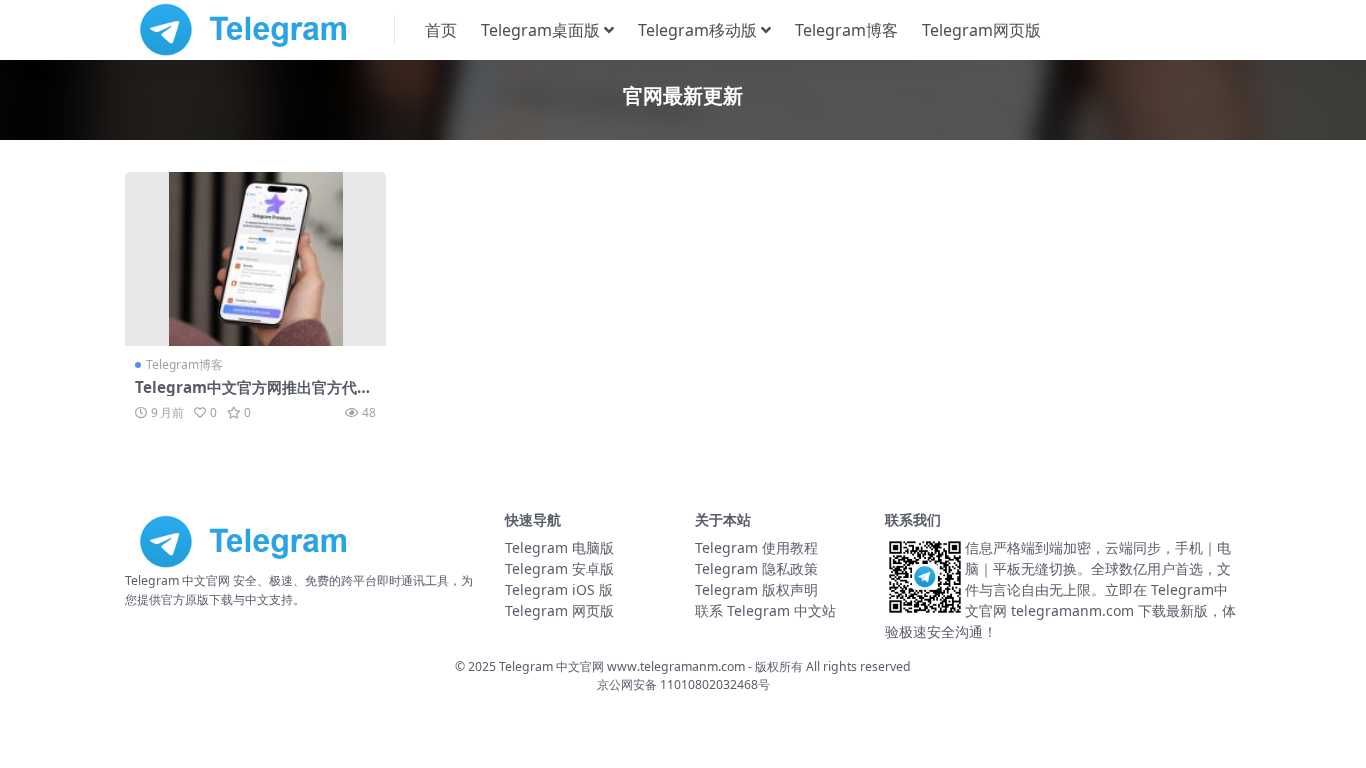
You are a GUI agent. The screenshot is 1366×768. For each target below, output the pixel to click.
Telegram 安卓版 (559, 568)
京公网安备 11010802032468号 (683, 684)
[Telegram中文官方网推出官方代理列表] (255, 259)
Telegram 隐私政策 (756, 568)
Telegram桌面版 (540, 30)
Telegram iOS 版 (559, 589)
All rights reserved (858, 666)
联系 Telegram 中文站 (765, 610)
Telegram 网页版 (559, 610)
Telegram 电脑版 (559, 547)
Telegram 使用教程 (756, 547)
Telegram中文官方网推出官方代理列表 (253, 396)
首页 (441, 30)
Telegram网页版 (981, 30)
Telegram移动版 (697, 30)
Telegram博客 (846, 30)
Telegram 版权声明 (756, 589)
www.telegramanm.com (677, 666)
